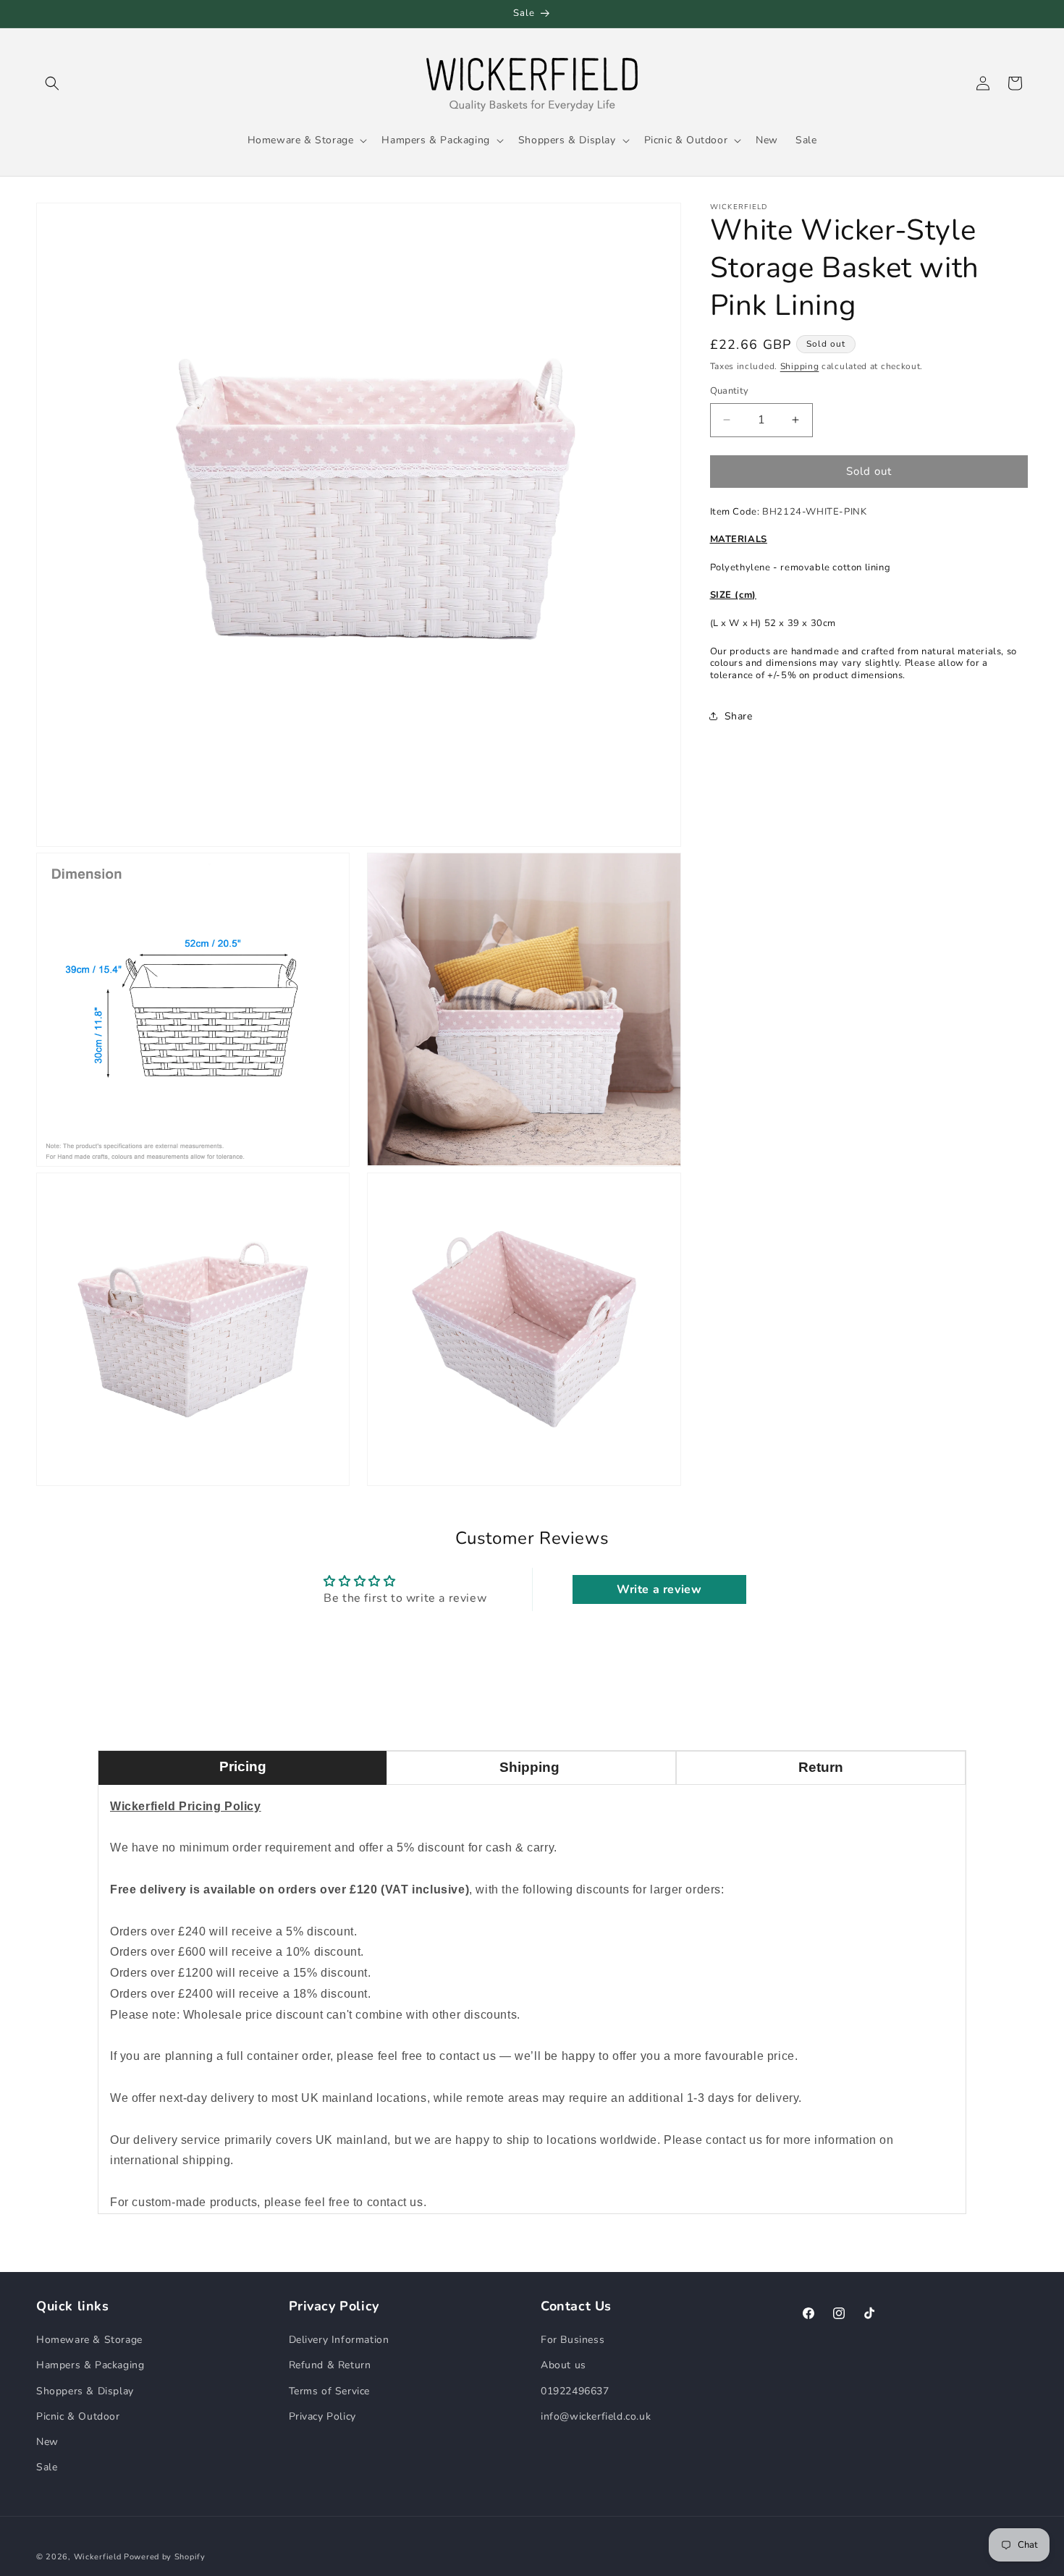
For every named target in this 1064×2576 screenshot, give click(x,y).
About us (563, 2365)
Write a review (659, 1589)
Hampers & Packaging (90, 2365)
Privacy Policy (322, 2416)
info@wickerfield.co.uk (596, 2416)
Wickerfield (98, 2557)
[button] (52, 83)
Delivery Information (339, 2340)
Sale (47, 2467)
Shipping (800, 366)
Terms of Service (330, 2391)
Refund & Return (330, 2365)
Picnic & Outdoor (78, 2416)
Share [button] (739, 716)
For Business (573, 2340)
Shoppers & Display (85, 2391)
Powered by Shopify (165, 2557)
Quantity (730, 391)
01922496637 (575, 2391)
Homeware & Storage (89, 2340)
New (47, 2442)
